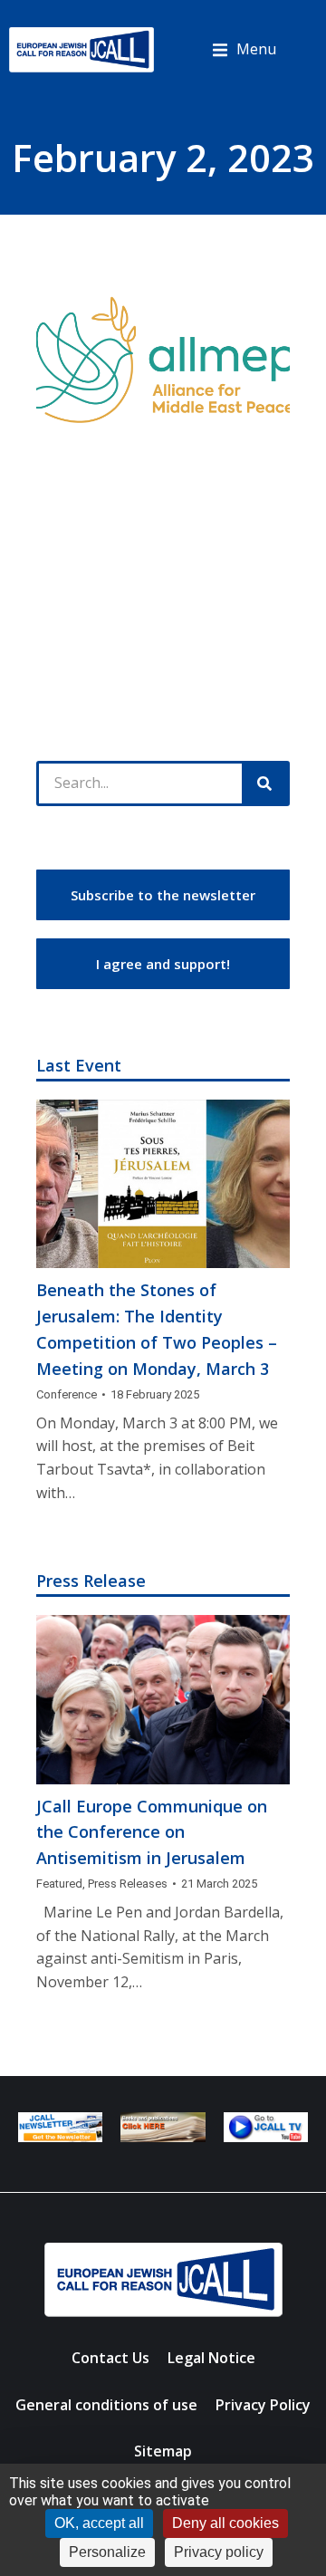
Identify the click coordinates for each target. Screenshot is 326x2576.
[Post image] (163, 1184)
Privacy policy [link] (219, 2552)
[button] (244, 50)
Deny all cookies (225, 2523)
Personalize (107, 2552)
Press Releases (128, 1884)
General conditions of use (106, 2405)
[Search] (264, 783)
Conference (67, 1394)
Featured (59, 1884)
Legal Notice (211, 2358)
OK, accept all (99, 2523)
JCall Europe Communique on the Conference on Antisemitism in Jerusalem (152, 1832)
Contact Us (110, 2358)
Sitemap (163, 2451)
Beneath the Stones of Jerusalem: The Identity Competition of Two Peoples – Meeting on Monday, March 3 (157, 1329)
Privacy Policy (263, 2405)
